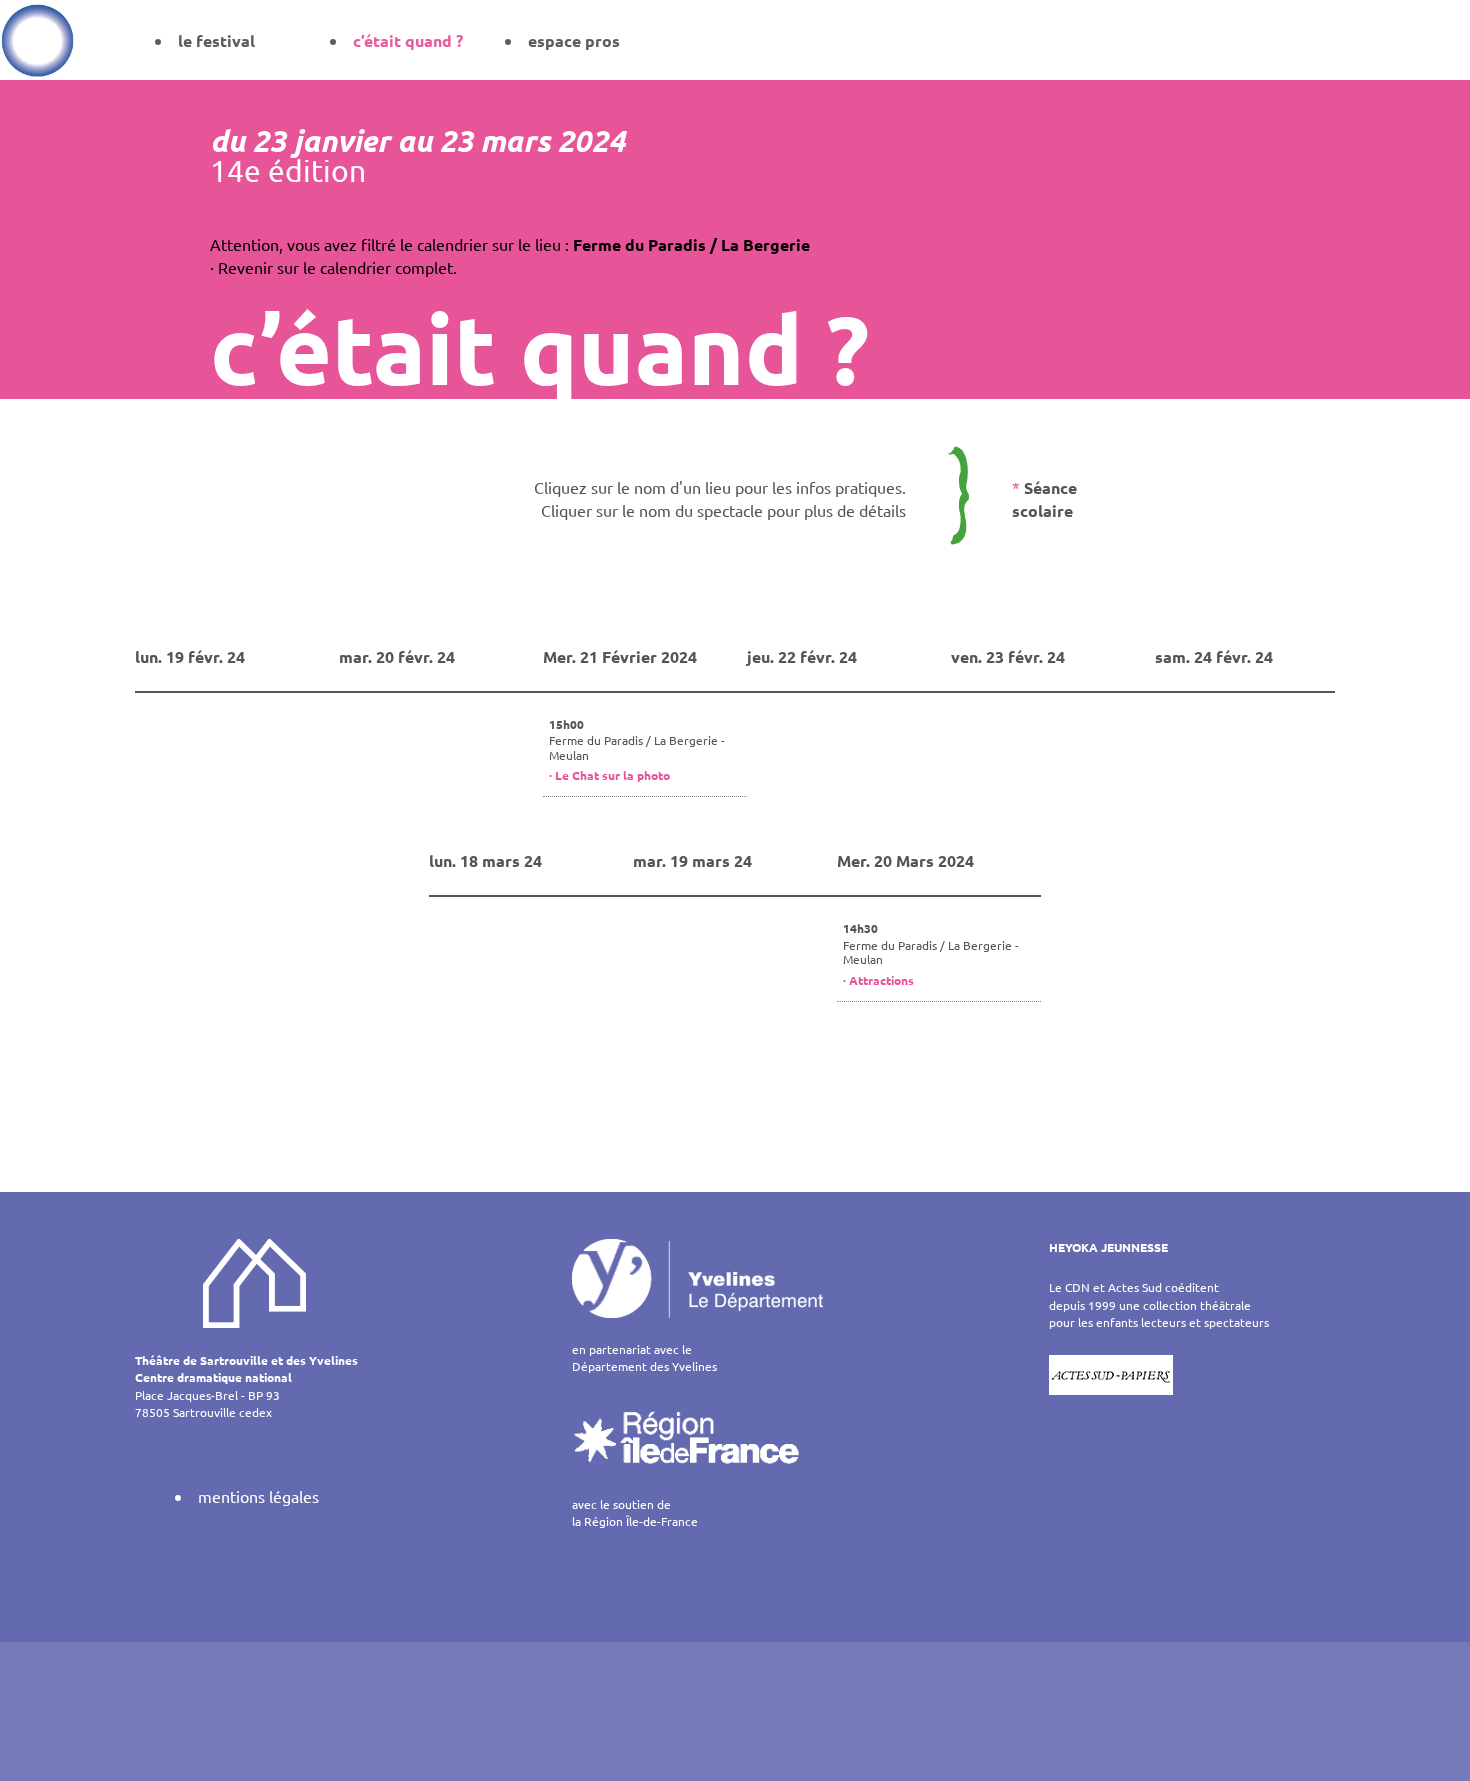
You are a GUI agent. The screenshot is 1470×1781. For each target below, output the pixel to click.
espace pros (574, 40)
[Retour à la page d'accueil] (37, 40)
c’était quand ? (408, 40)
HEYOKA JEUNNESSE (1108, 1247)
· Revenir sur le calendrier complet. (333, 267)
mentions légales (258, 1496)
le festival (216, 40)
